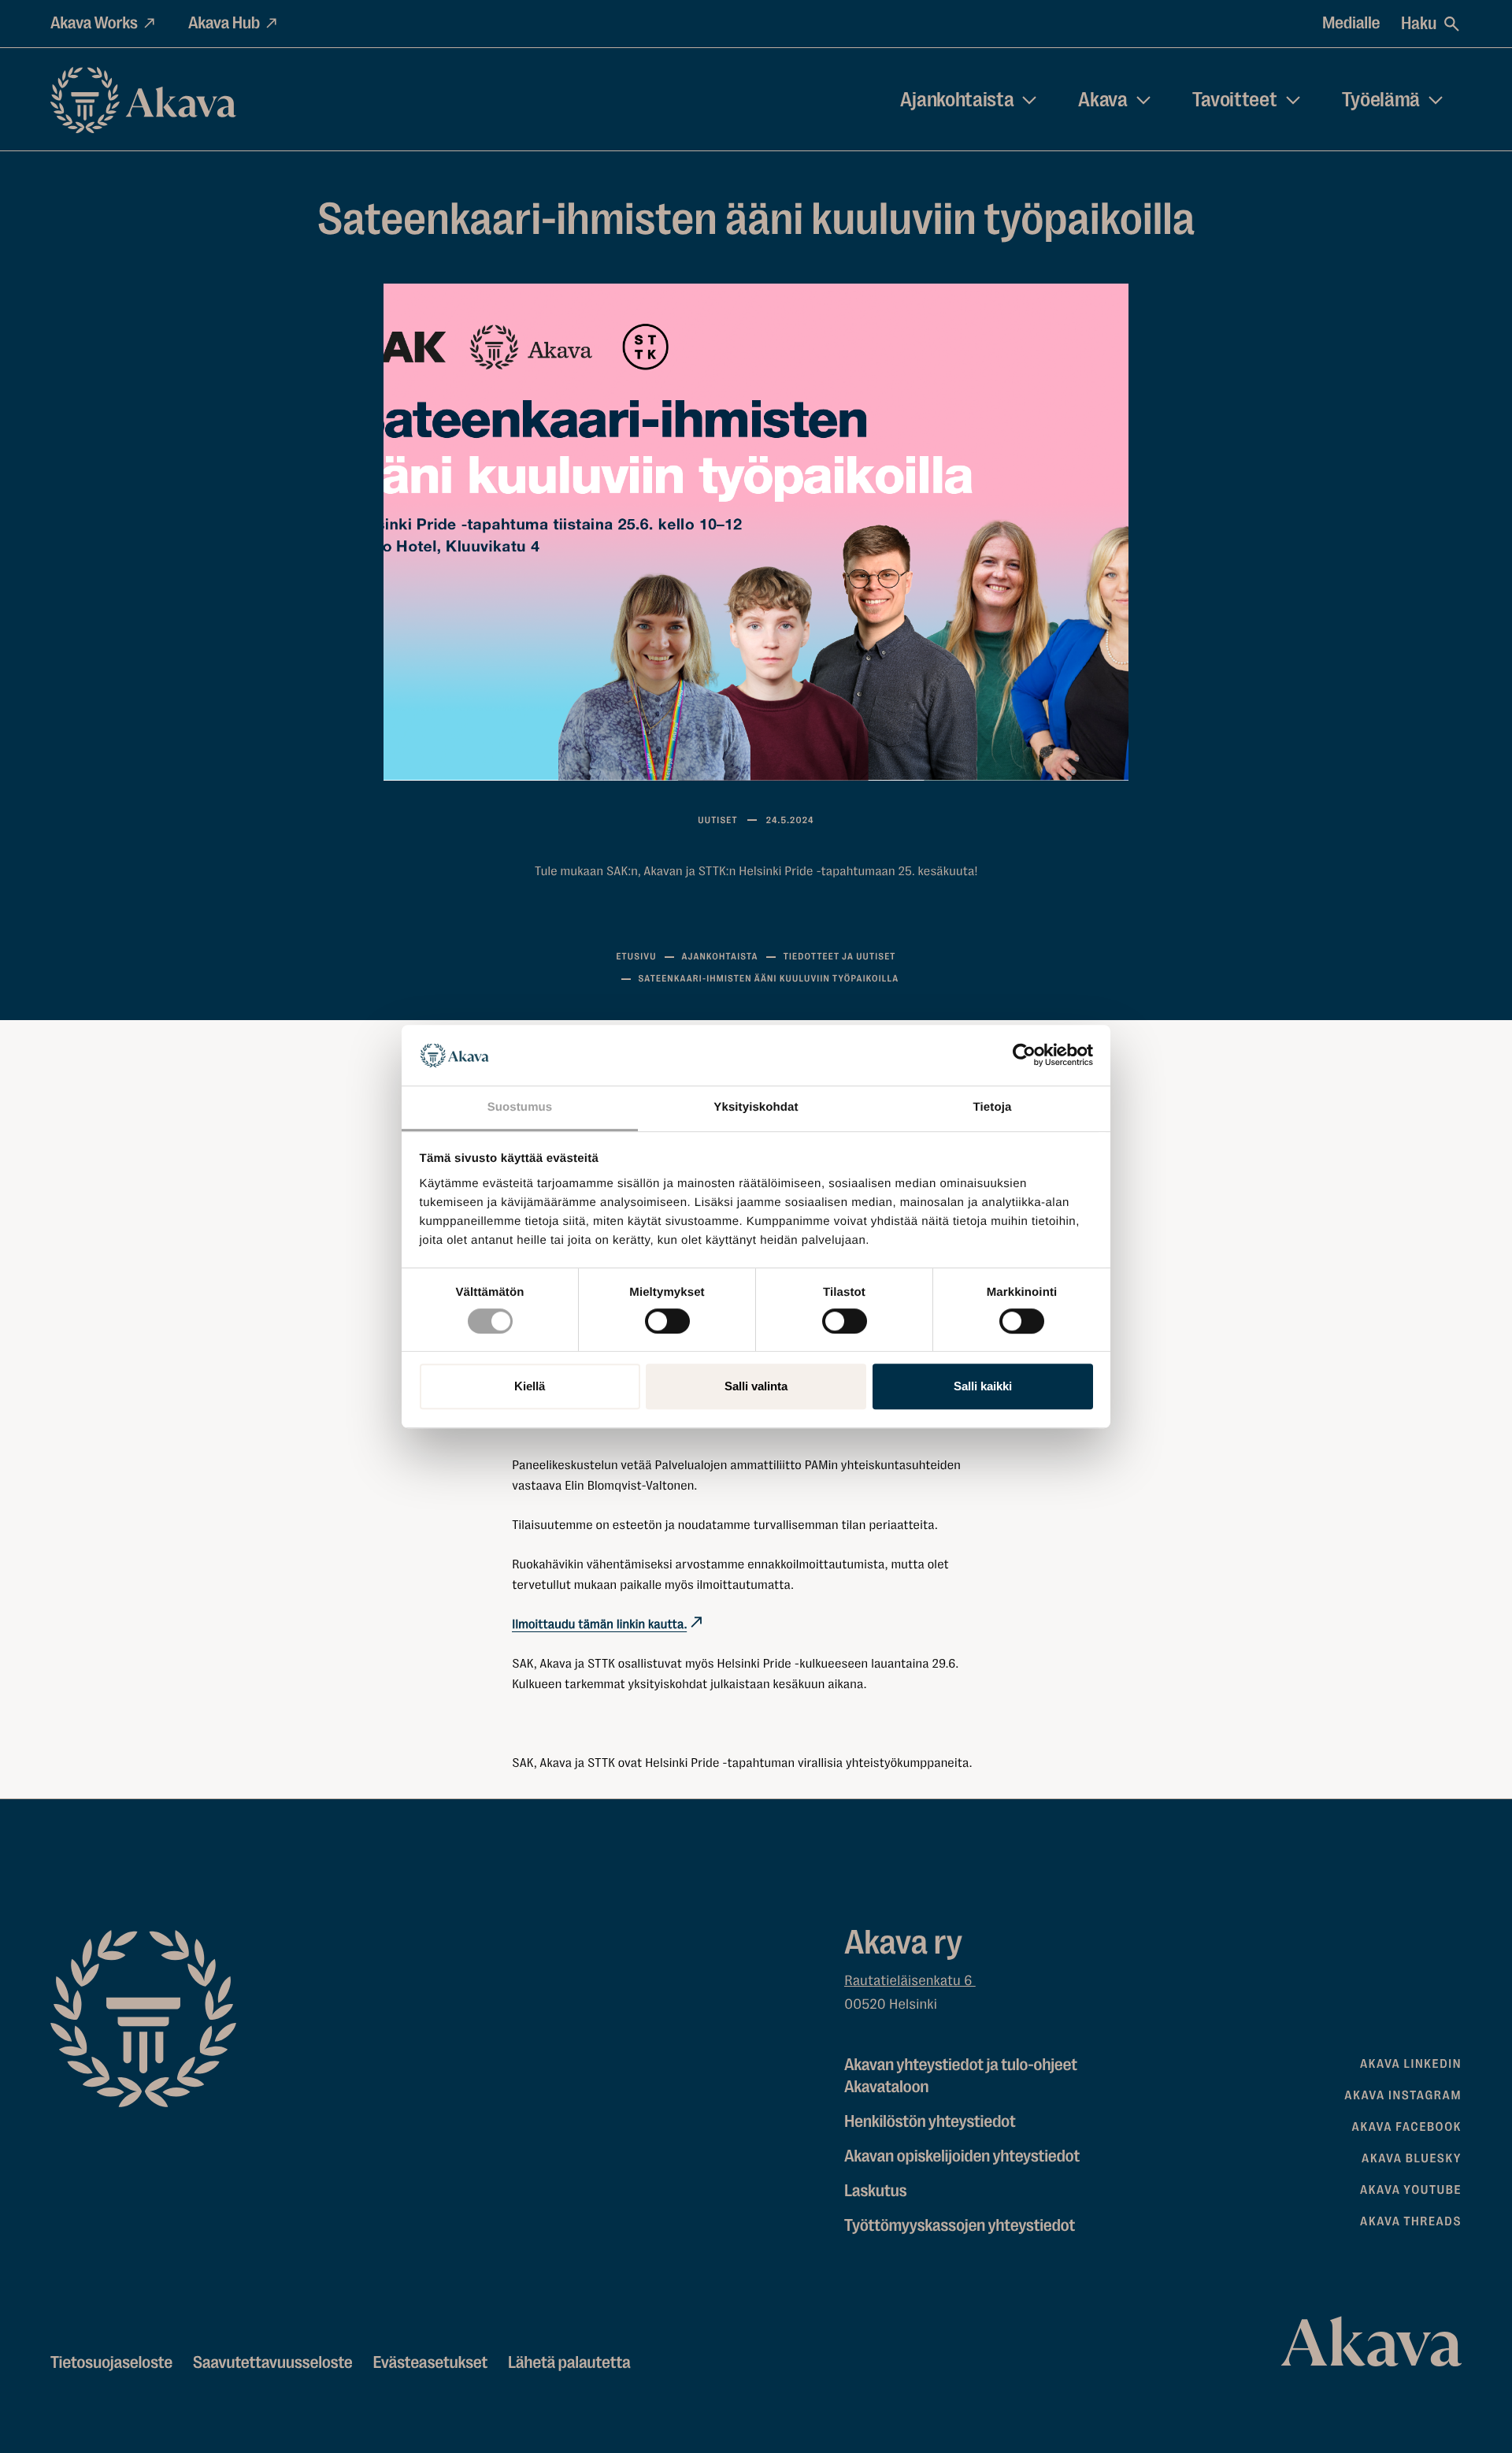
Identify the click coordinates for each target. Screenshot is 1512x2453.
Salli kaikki (983, 1386)
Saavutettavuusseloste (273, 2363)
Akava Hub (224, 23)
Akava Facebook (1407, 2127)
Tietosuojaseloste (111, 2363)
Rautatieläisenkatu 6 (910, 1981)
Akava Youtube (1411, 2190)
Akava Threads (1411, 2221)
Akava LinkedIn (1411, 2064)
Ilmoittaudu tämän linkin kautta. (599, 1624)
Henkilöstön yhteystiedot (930, 2122)
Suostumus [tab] (520, 1107)
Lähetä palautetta (569, 2363)
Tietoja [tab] (993, 1107)
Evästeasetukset (430, 2363)
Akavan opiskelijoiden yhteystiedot (962, 2156)
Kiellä (530, 1386)
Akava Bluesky (1412, 2158)
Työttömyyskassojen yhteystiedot (960, 2226)
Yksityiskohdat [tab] (756, 1107)
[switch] (667, 1318)
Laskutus (875, 2191)
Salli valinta (756, 1386)
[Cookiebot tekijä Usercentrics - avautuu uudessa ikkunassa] (1024, 1056)
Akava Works (94, 23)
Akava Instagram (1403, 2095)
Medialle (1351, 23)
